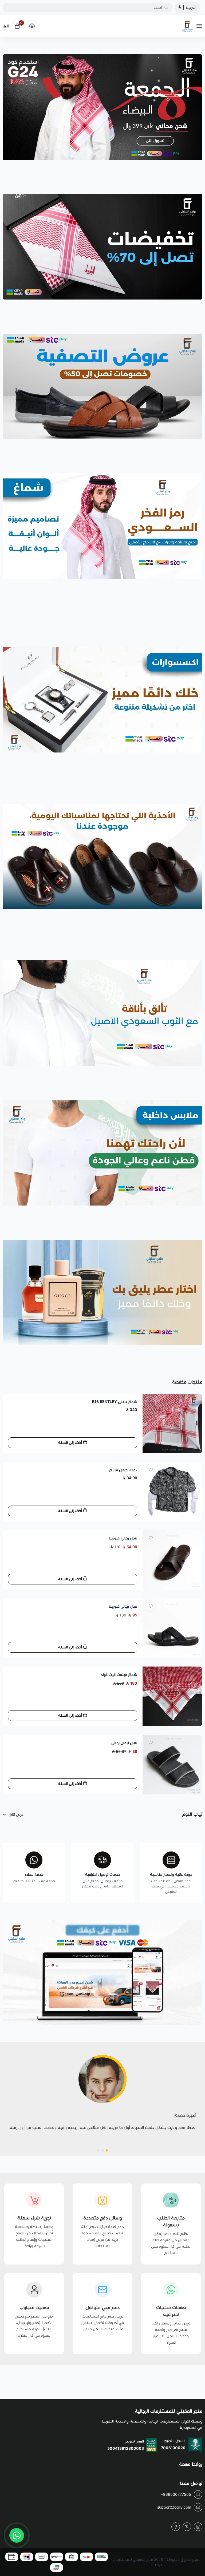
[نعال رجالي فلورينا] (172, 1560)
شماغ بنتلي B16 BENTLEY (115, 1402)
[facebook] (176, 2527)
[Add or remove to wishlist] (151, 1402)
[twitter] (187, 2527)
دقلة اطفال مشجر (123, 1470)
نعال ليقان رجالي (124, 1743)
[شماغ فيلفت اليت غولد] (172, 1696)
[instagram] (198, 2527)
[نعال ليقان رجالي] (172, 1765)
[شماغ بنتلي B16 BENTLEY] (172, 1424)
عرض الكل (16, 1814)
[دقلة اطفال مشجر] (172, 1492)
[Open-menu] (200, 26)
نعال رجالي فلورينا (123, 1538)
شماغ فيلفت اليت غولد (119, 1675)
